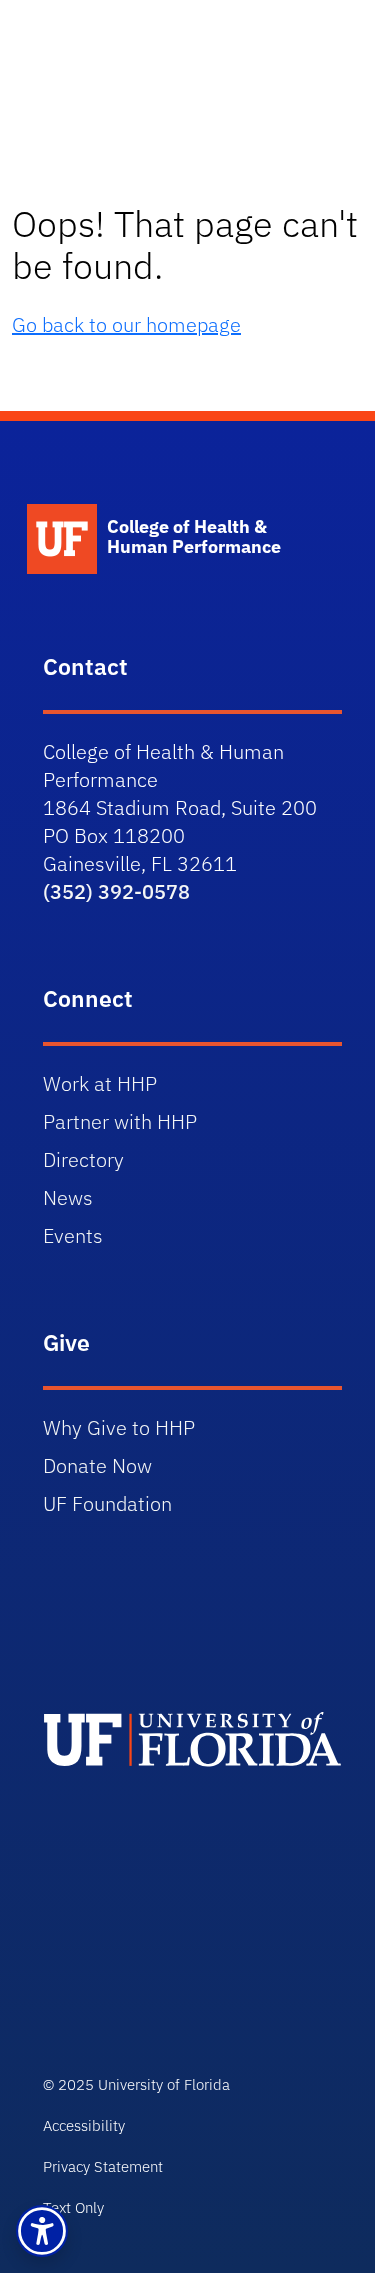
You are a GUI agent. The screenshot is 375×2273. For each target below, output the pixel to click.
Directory (83, 1159)
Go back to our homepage (126, 324)
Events (73, 1235)
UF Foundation (107, 1503)
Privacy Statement (103, 2166)
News (68, 1197)
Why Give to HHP (119, 1427)
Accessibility (84, 2125)
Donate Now (97, 1465)
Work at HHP (100, 1083)
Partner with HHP (120, 1121)
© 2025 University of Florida (136, 2084)
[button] (42, 2231)
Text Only (73, 2207)
